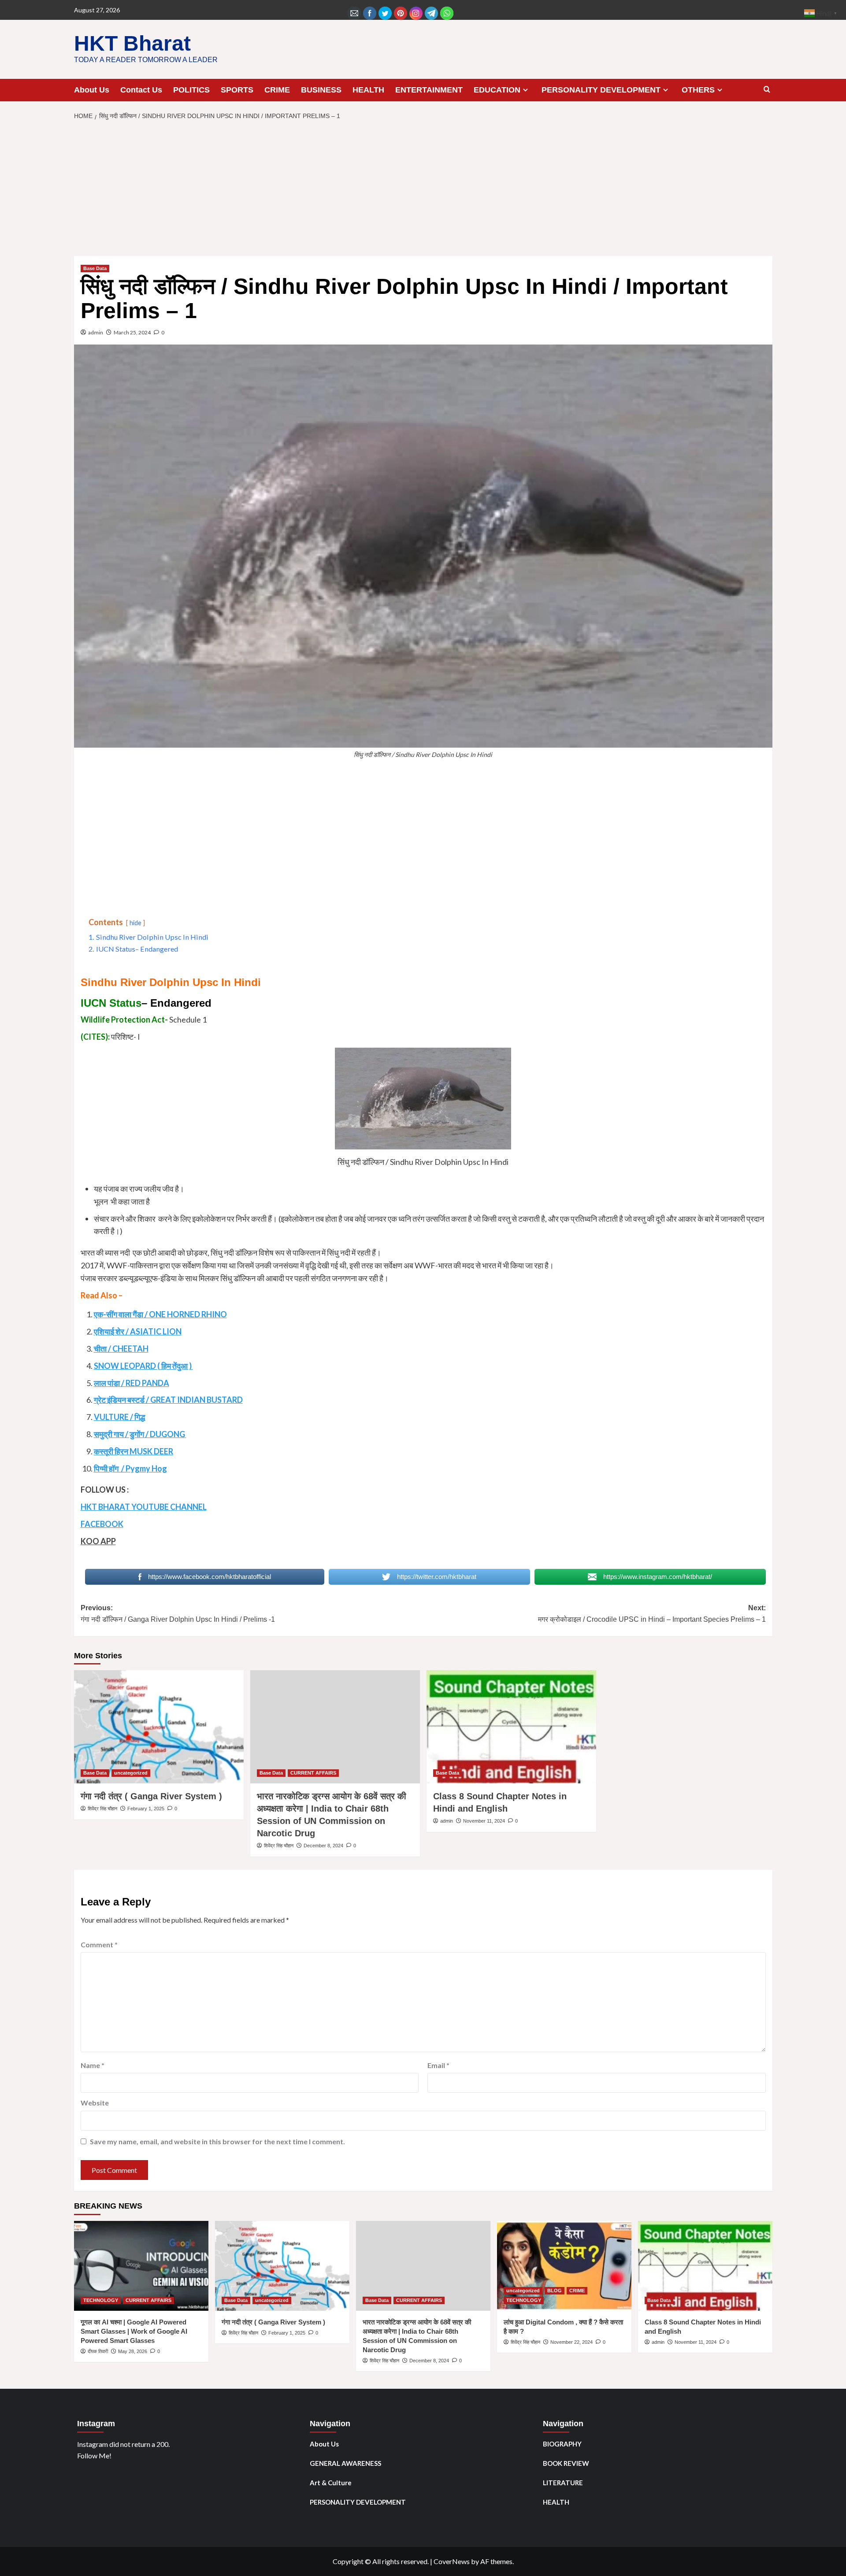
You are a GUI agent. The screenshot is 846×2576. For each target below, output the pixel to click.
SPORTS (237, 90)
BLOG (555, 2291)
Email (438, 2065)
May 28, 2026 (133, 2351)
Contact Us (141, 90)
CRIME (277, 90)
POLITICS (191, 90)
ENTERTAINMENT (429, 90)
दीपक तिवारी (98, 2351)
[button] (767, 90)
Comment (99, 1944)
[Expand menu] (525, 90)
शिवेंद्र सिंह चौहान (102, 1809)
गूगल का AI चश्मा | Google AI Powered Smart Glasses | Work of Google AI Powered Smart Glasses (134, 2331)
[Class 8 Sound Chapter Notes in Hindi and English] (511, 1727)
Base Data (95, 268)
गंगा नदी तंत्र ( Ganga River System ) (151, 1796)
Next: (652, 1614)
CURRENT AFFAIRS (313, 1773)
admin (96, 332)
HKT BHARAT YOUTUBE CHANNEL (144, 1507)
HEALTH (368, 90)
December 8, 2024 (323, 1846)
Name (93, 2065)
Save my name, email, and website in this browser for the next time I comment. (217, 2141)
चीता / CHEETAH (121, 1349)
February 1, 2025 (146, 1809)
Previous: (178, 1614)
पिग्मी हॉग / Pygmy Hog (130, 1468)
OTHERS (698, 90)
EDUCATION (497, 90)
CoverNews (452, 2561)
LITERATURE (563, 2483)
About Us (92, 90)
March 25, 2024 (132, 332)
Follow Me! (94, 2456)
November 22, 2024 (571, 2342)
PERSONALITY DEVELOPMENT (601, 90)
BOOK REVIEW (566, 2463)
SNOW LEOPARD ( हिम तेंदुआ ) (143, 1366)
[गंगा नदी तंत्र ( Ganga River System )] (159, 1727)
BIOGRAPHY (562, 2444)
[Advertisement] (423, 191)
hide (135, 923)
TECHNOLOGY (101, 2300)
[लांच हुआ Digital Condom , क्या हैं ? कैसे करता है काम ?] (564, 2266)
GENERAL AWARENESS (345, 2463)
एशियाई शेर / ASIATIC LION (138, 1331)
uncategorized (131, 1773)
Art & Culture (331, 2483)
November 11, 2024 (484, 1821)
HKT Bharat (132, 43)
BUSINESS (321, 90)
